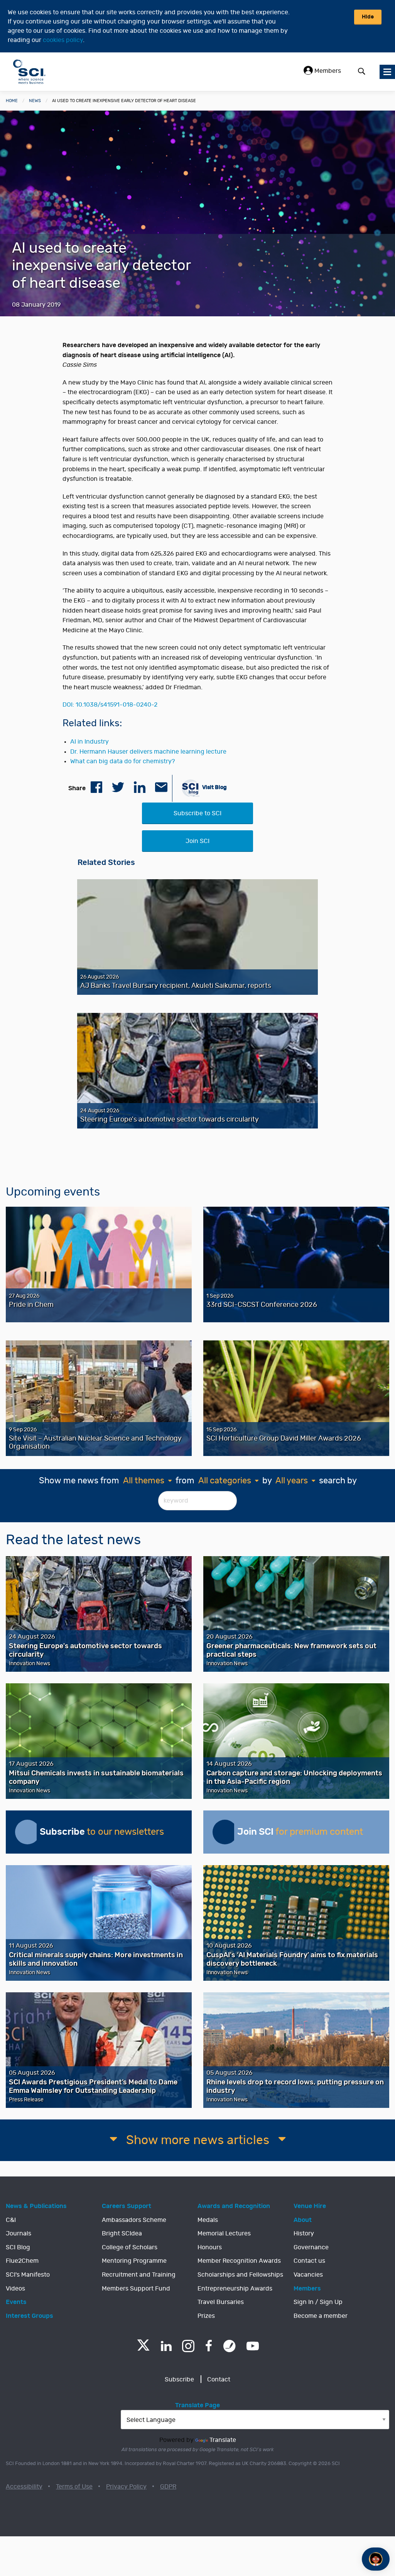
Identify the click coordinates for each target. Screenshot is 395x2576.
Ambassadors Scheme (134, 2220)
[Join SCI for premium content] (225, 1832)
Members (327, 71)
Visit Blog (214, 787)
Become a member (321, 2316)
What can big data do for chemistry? (122, 761)
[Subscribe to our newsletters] (27, 1832)
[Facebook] (209, 2346)
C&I (11, 2220)
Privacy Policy (126, 2487)
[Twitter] (143, 2348)
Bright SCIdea (122, 2233)
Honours (210, 2247)
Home (12, 101)
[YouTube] (253, 2346)
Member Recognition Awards (239, 2261)
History (304, 2233)
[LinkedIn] (166, 2346)
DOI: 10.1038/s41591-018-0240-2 (110, 705)
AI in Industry (89, 742)
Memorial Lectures (224, 2233)
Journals (19, 2233)
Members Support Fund (136, 2289)
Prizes (206, 2316)
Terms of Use (74, 2487)
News (35, 101)
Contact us (309, 2261)
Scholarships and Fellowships (240, 2275)
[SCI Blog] (230, 2346)
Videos (15, 2289)
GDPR (168, 2487)
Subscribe (179, 2380)
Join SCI (197, 841)
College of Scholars (130, 2247)
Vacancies (308, 2275)
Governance (311, 2247)
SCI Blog (18, 2247)
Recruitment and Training (139, 2275)
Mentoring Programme (134, 2261)
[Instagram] (188, 2346)
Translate (223, 2440)
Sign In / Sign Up (318, 2302)
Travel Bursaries (221, 2302)
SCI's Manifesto (28, 2275)
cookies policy (63, 40)
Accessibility (24, 2487)
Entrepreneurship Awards (235, 2289)
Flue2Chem (22, 2261)
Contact (219, 2380)
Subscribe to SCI (197, 813)
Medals (208, 2220)
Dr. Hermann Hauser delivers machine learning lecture (148, 752)
